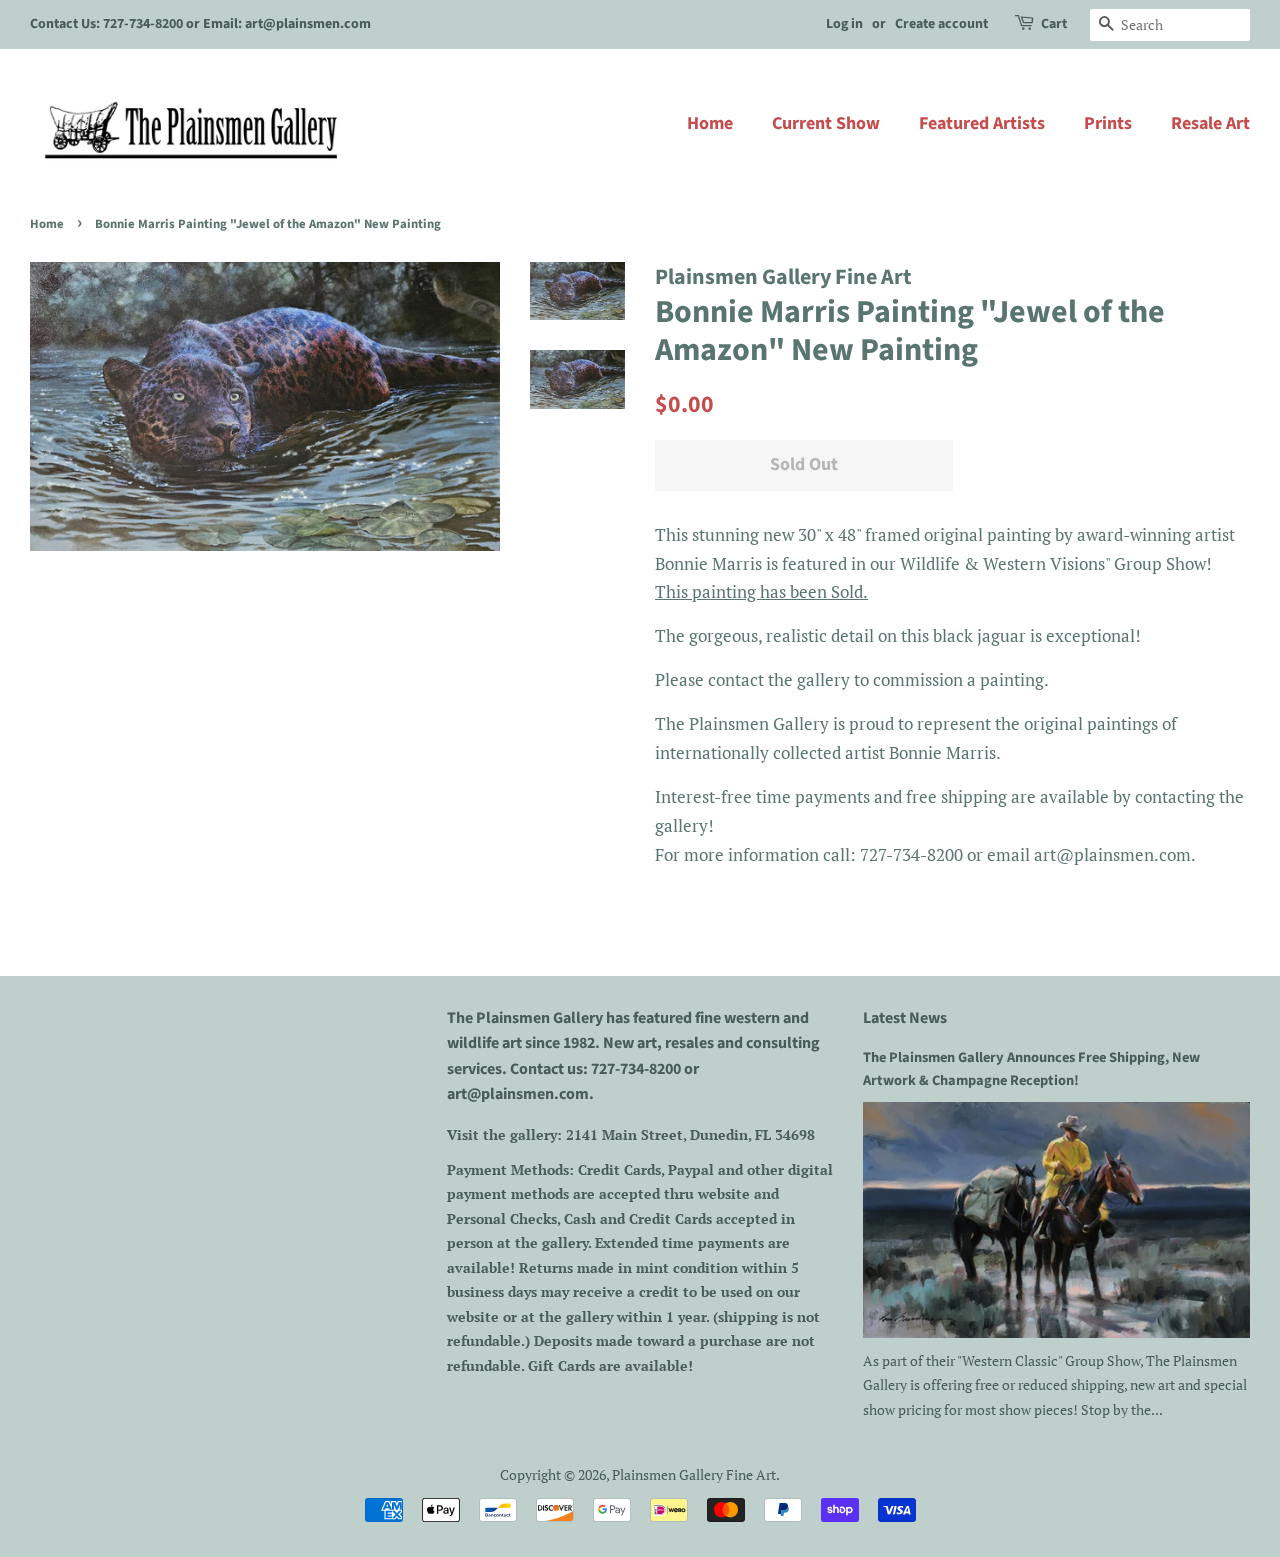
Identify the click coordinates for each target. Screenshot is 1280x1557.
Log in (844, 24)
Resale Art (1210, 123)
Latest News (905, 1018)
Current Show (826, 123)
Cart (1054, 24)
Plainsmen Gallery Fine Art (694, 1474)
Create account (941, 24)
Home (710, 123)
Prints (1108, 123)
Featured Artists (982, 123)
